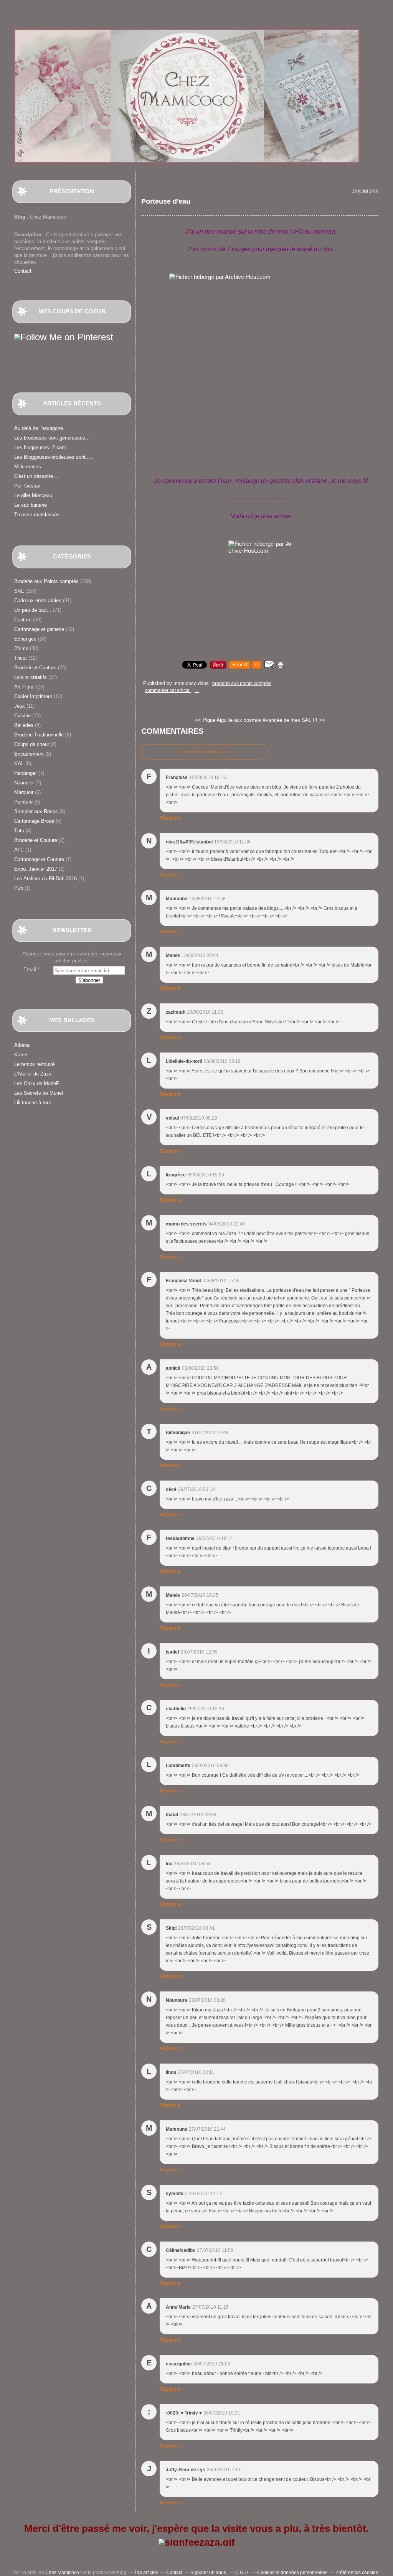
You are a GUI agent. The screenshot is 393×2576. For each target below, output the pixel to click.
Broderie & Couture (35, 668)
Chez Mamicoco (62, 2573)
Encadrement (29, 754)
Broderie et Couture (36, 840)
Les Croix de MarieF (37, 1083)
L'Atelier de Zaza (33, 1074)
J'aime (21, 648)
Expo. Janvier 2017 (36, 869)
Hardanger (26, 773)
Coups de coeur (32, 744)
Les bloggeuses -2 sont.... (43, 447)
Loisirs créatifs (31, 677)
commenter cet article (168, 690)
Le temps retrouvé (34, 1064)
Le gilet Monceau (33, 495)
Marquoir (24, 792)
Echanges (25, 639)
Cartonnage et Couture (39, 859)
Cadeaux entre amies (38, 600)
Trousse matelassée (37, 515)
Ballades (24, 725)
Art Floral (24, 687)
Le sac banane (31, 505)
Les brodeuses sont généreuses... (52, 438)
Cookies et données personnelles (292, 2573)
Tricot (21, 658)
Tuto (19, 831)
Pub (19, 888)
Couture (23, 620)
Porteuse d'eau (166, 201)
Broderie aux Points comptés (46, 581)
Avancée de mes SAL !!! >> (294, 720)
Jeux (20, 706)
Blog (20, 217)
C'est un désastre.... (37, 476)
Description (29, 235)
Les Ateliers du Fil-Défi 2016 (45, 879)
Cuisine (22, 716)
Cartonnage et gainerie (39, 629)
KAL (19, 763)
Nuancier (24, 783)
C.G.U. (242, 2573)
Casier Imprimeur (33, 696)
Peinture (23, 802)
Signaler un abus (209, 2573)
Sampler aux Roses (36, 811)
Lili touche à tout (33, 1103)
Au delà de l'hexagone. (39, 428)
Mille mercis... (30, 467)
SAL (19, 591)
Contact (23, 271)
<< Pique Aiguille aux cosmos (228, 720)
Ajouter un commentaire (205, 752)
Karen (21, 1055)
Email (30, 969)
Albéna (22, 1045)
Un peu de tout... (33, 610)
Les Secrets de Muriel (39, 1093)
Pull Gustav (27, 486)
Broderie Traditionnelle (39, 735)
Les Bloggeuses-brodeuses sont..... (54, 457)
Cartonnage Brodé (34, 821)
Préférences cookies (357, 2573)
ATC (19, 850)
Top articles (146, 2573)
